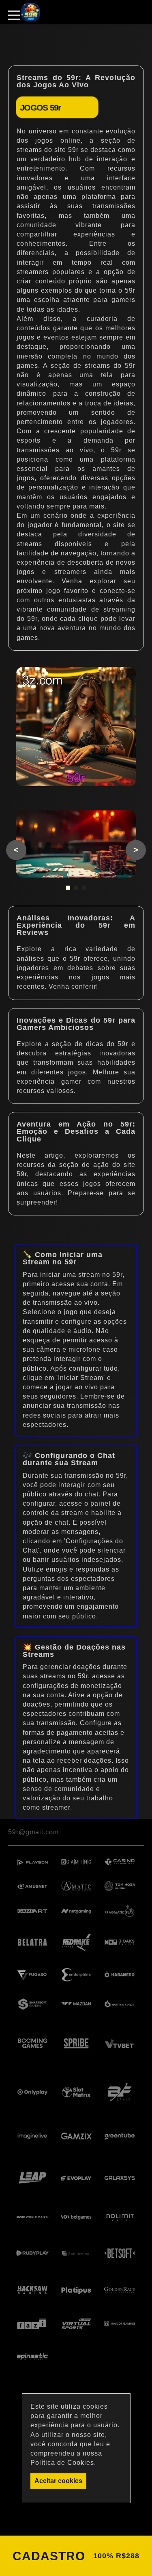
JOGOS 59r (41, 107)
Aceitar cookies (58, 2481)
